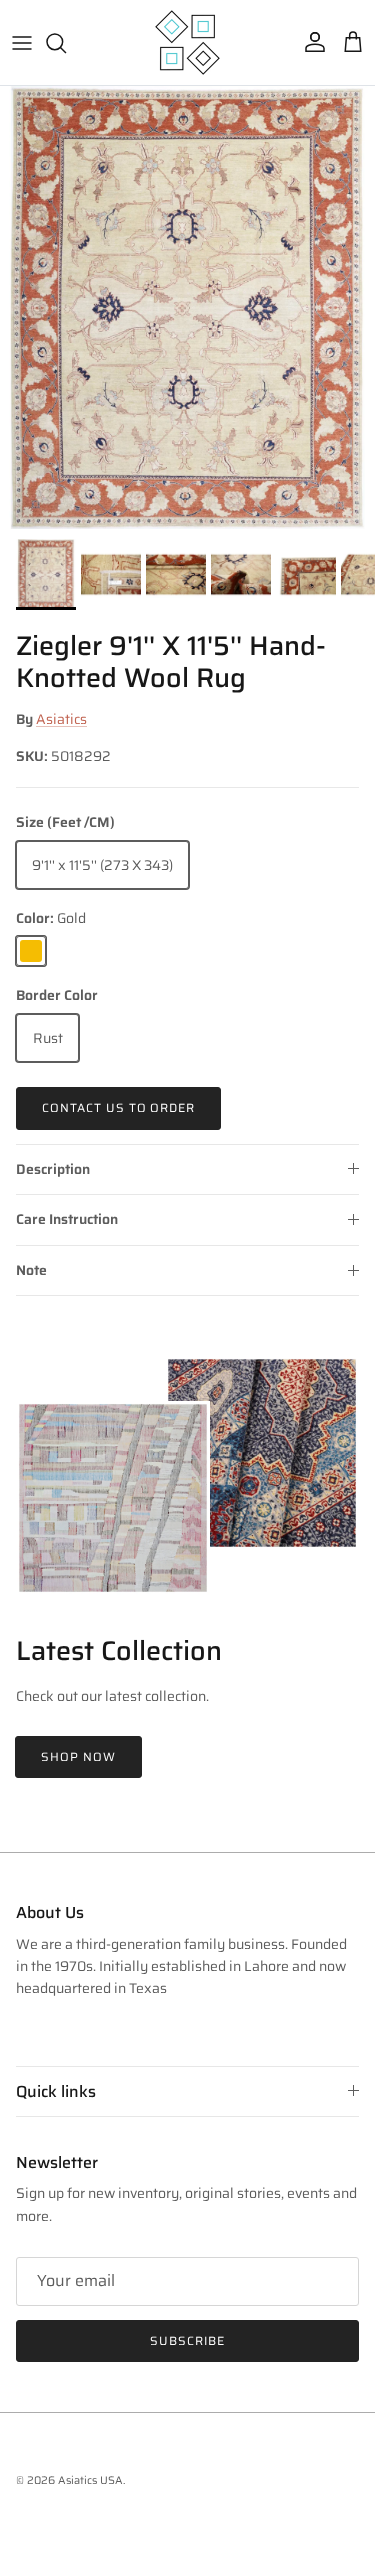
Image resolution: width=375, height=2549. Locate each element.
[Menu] (22, 43)
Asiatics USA (90, 2480)
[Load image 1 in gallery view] (187, 307)
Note (31, 1270)
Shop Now (78, 1756)
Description (53, 1169)
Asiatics (61, 719)
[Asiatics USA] (187, 42)
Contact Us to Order (118, 1107)
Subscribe (187, 2340)
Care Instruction (67, 1219)
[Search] (66, 43)
